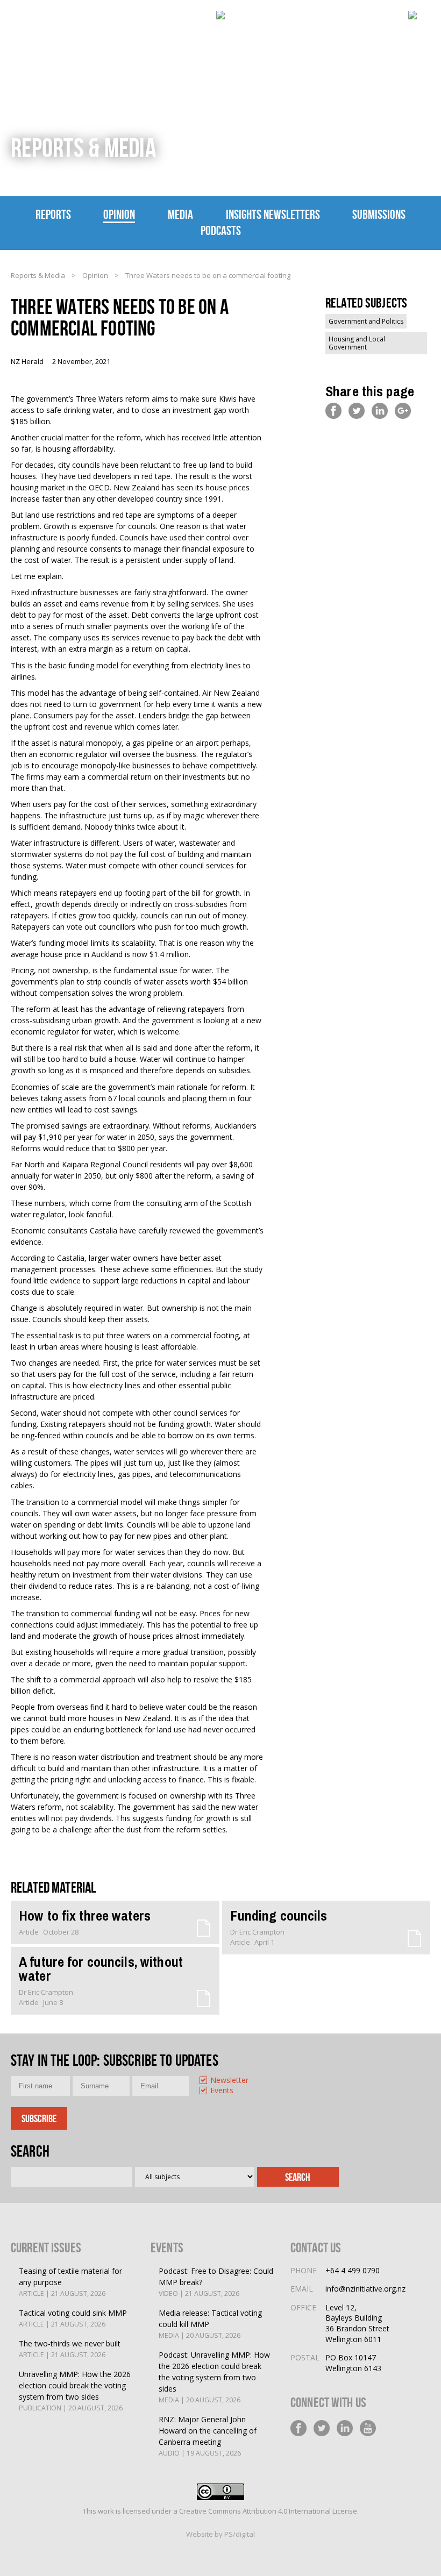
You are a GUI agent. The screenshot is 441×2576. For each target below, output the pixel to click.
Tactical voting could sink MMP (73, 2318)
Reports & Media (38, 275)
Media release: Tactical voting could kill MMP (210, 2324)
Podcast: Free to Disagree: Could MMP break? (216, 2282)
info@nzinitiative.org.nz (365, 2289)
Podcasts (221, 231)
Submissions (379, 215)
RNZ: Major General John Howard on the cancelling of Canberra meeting (208, 2436)
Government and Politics (366, 321)
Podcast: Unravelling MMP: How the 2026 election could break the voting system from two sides (214, 2377)
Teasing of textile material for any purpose (70, 2282)
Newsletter (229, 2081)
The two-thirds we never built (70, 2349)
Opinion (119, 215)
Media (180, 215)
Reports (53, 215)
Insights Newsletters (273, 215)
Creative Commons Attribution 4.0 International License (268, 2511)
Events (222, 2091)
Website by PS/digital (220, 2534)
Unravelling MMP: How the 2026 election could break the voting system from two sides (75, 2391)
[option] (224, 2081)
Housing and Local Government (357, 343)
